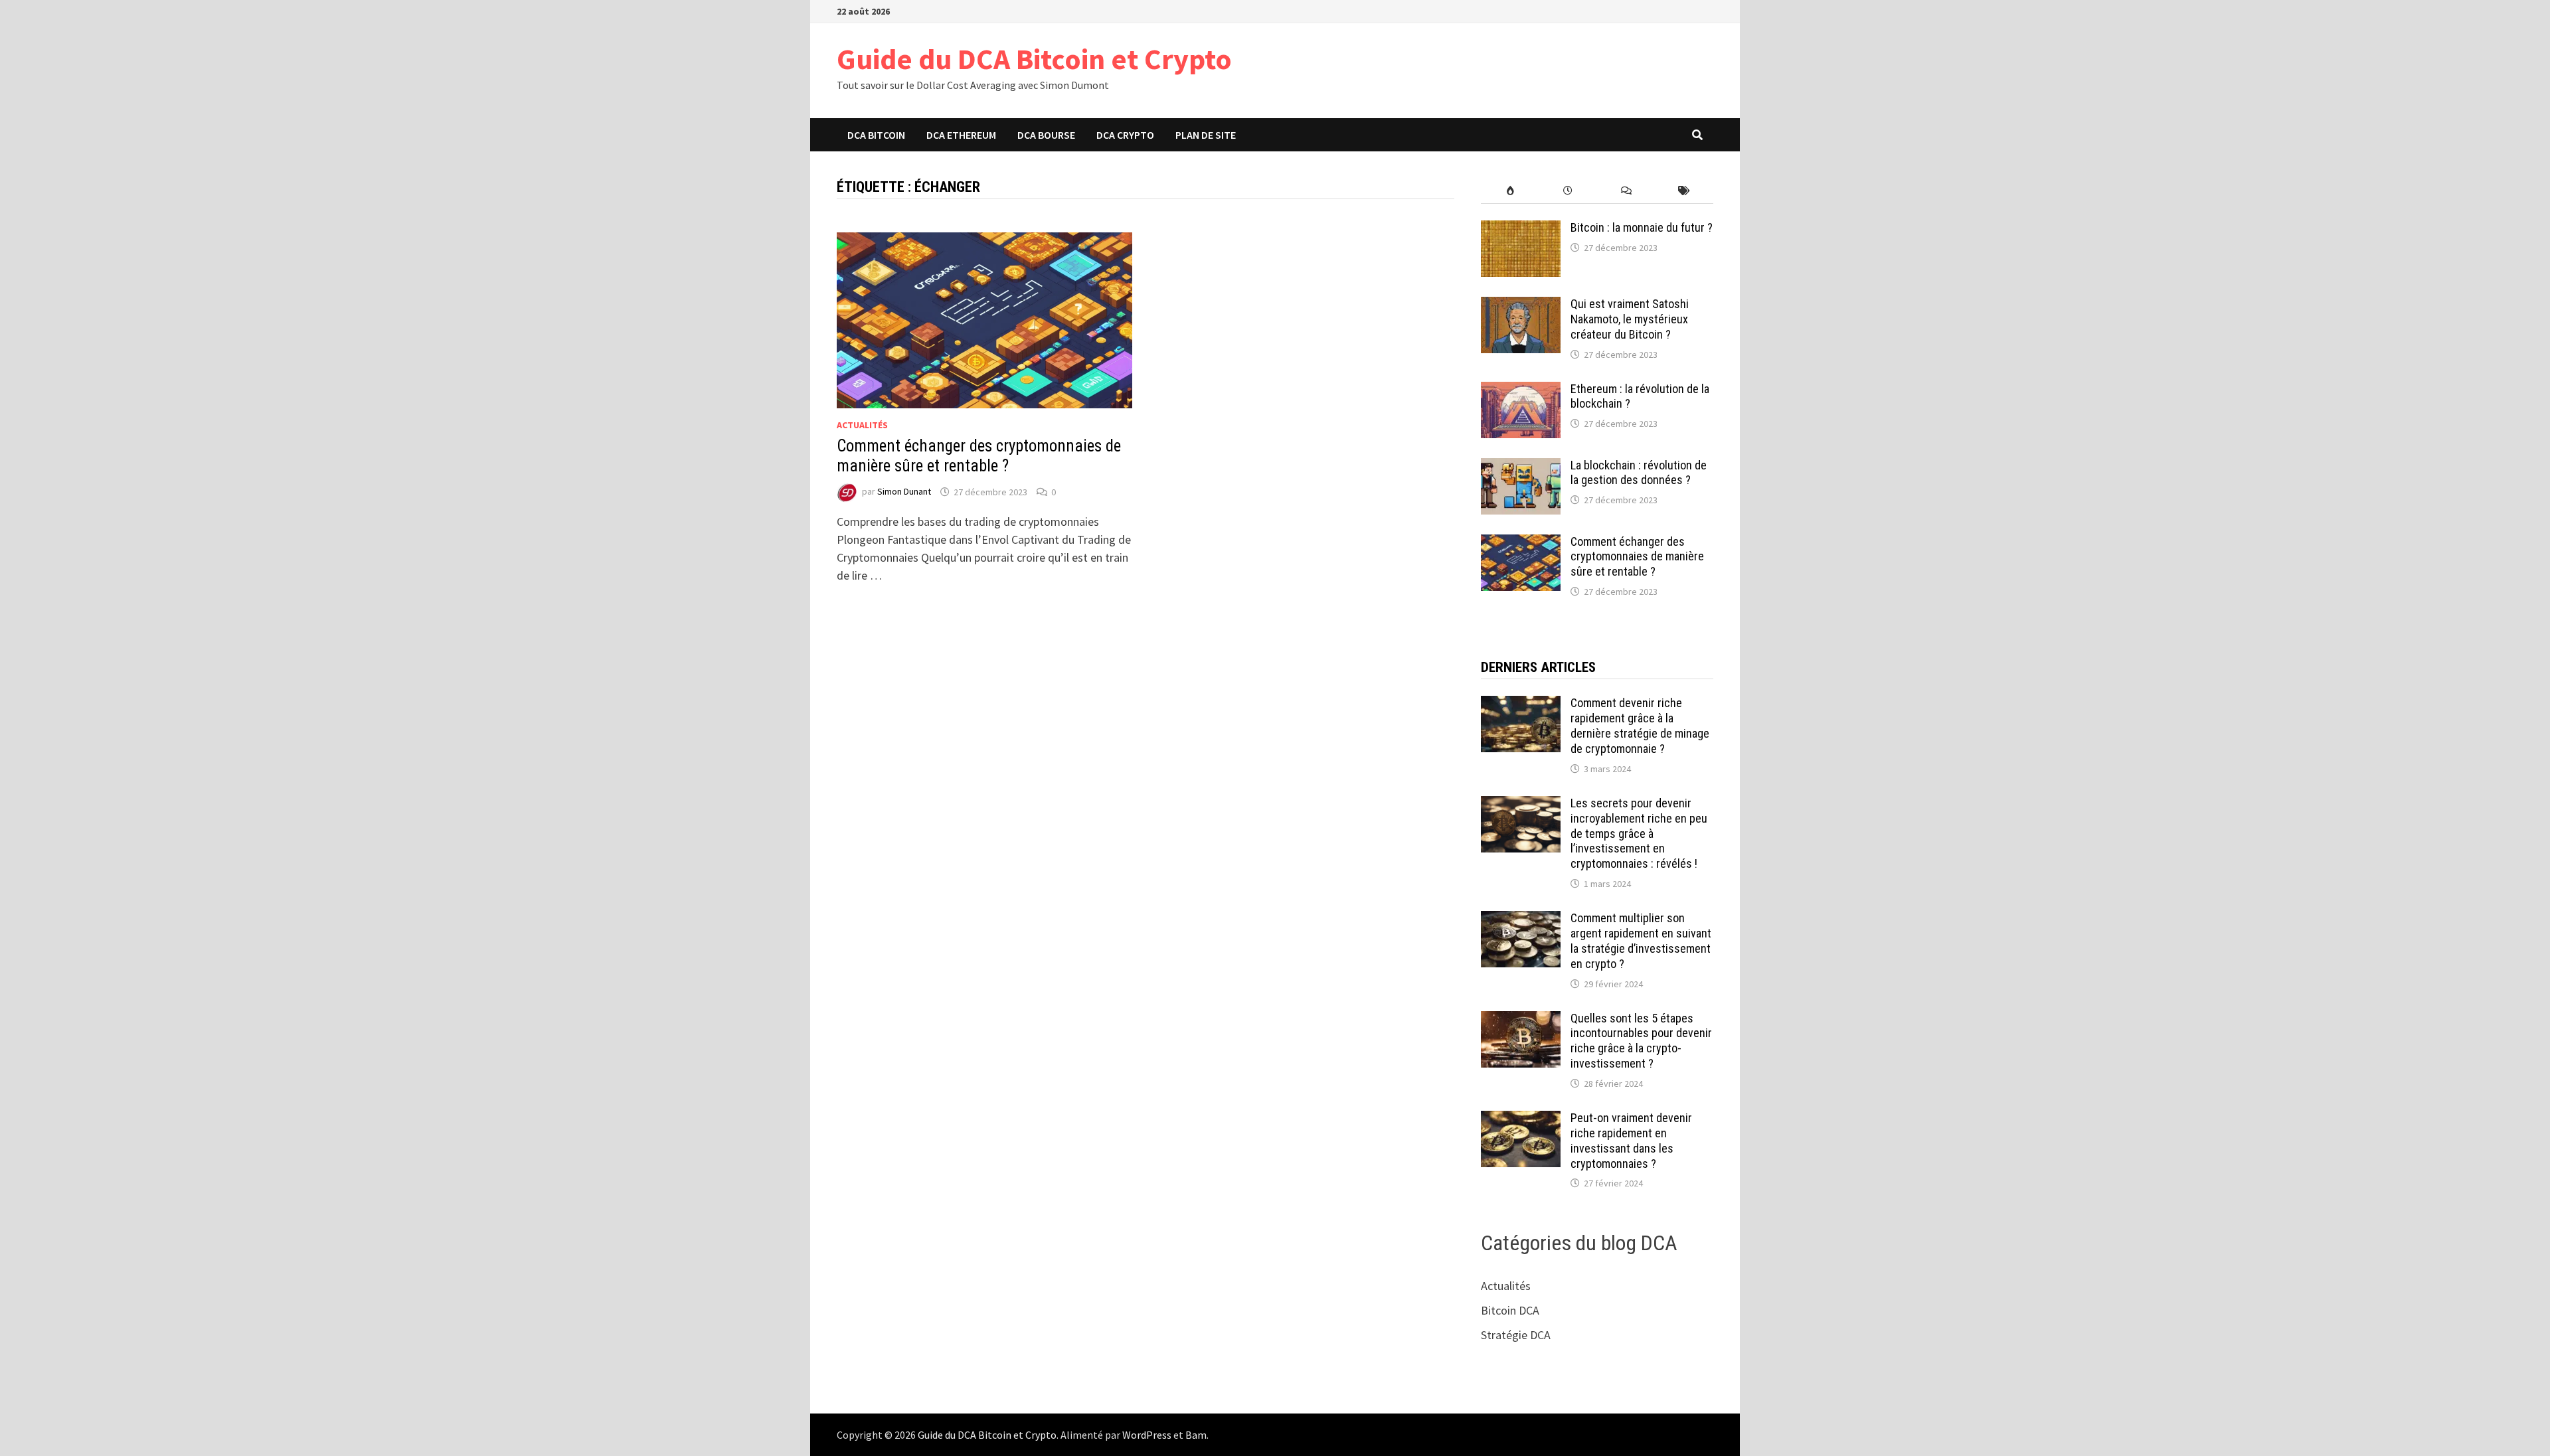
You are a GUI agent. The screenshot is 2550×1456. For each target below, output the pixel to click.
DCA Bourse (1046, 135)
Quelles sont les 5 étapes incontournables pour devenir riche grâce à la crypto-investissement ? (1641, 1041)
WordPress (1147, 1435)
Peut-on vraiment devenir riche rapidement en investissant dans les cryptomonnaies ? (1631, 1141)
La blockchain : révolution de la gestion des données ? (1639, 473)
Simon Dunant (904, 492)
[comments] (1626, 191)
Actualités (862, 425)
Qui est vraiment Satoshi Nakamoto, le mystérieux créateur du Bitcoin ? (1630, 319)
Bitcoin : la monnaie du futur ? (1642, 227)
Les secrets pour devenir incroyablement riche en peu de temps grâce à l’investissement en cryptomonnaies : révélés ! (1639, 833)
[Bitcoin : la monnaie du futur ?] (1521, 229)
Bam (1196, 1435)
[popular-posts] (1510, 191)
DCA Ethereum (961, 135)
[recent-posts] (1568, 191)
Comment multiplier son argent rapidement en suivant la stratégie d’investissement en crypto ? (1641, 941)
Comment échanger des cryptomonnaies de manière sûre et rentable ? (979, 456)
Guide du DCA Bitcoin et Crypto (1034, 59)
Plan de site (1206, 135)
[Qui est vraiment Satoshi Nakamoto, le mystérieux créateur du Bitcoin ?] (1521, 306)
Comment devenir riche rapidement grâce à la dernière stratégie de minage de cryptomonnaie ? (1640, 726)
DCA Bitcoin (876, 135)
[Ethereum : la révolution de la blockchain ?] (1521, 391)
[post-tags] (1684, 191)
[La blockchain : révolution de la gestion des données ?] (1521, 467)
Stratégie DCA (1516, 1335)
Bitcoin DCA (1510, 1310)
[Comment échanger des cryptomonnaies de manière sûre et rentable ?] (1521, 543)
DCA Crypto (1125, 135)
